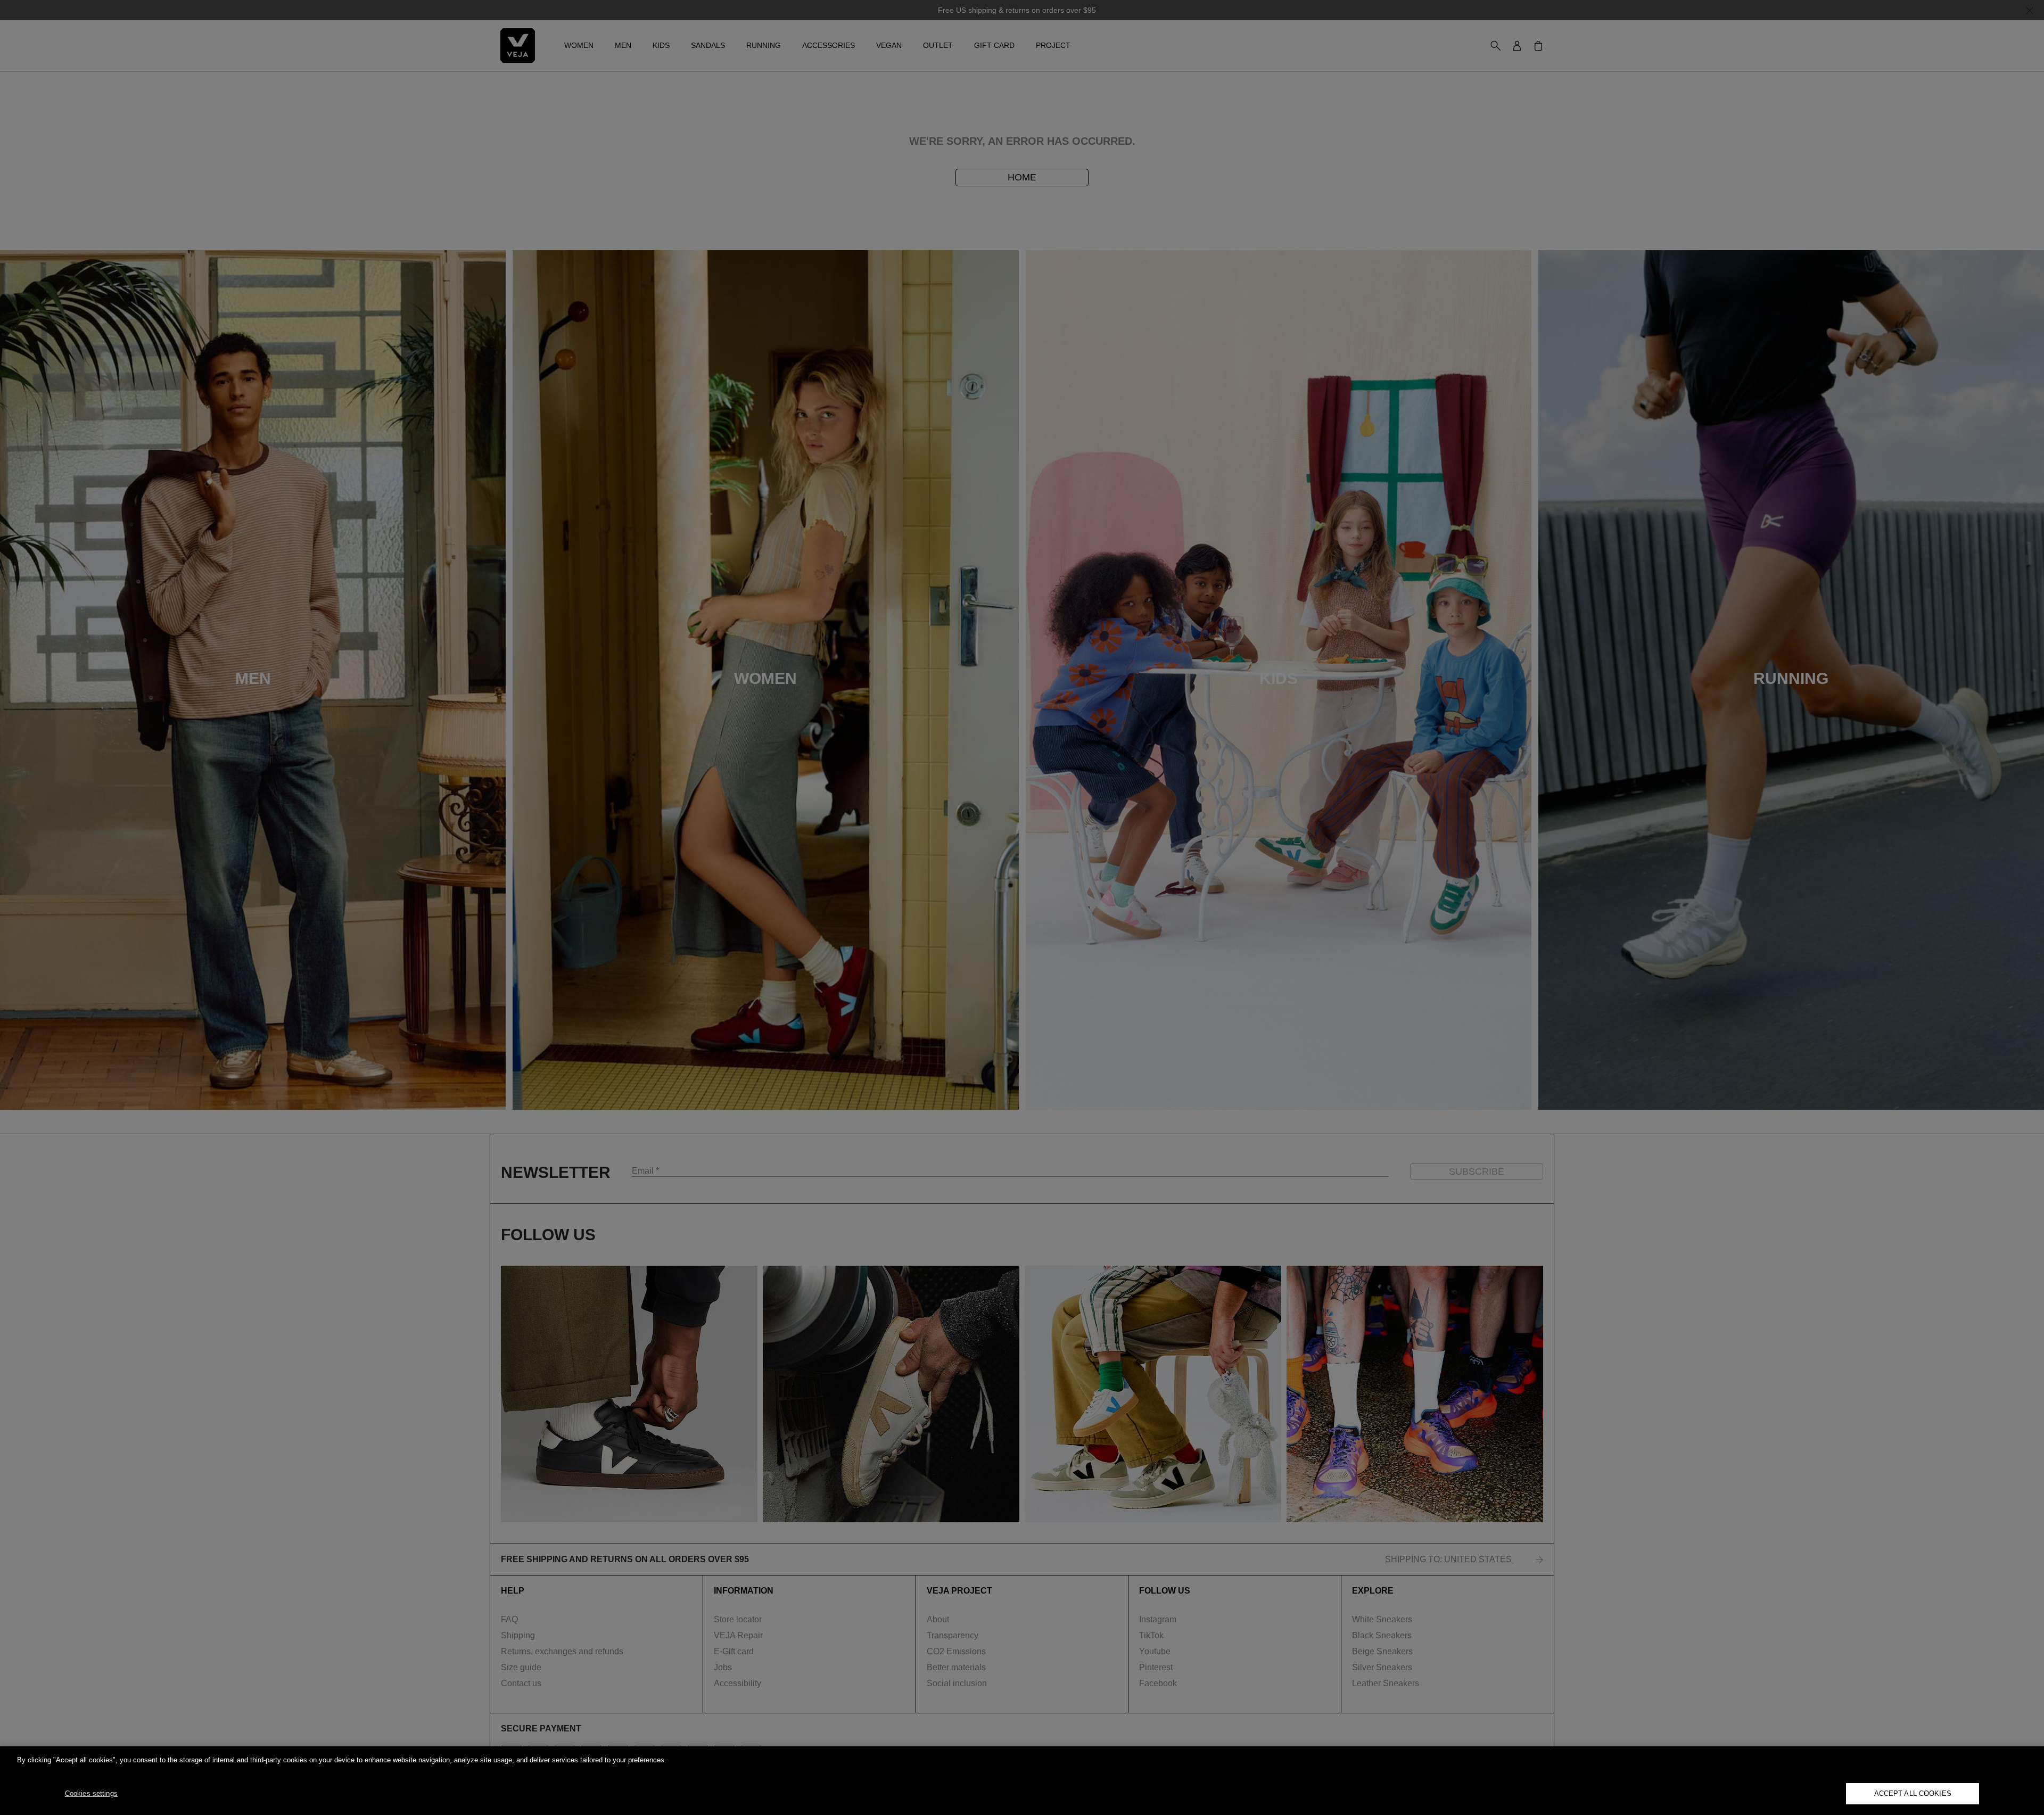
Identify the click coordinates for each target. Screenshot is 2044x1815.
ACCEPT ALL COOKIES (1913, 1793)
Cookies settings (91, 1793)
